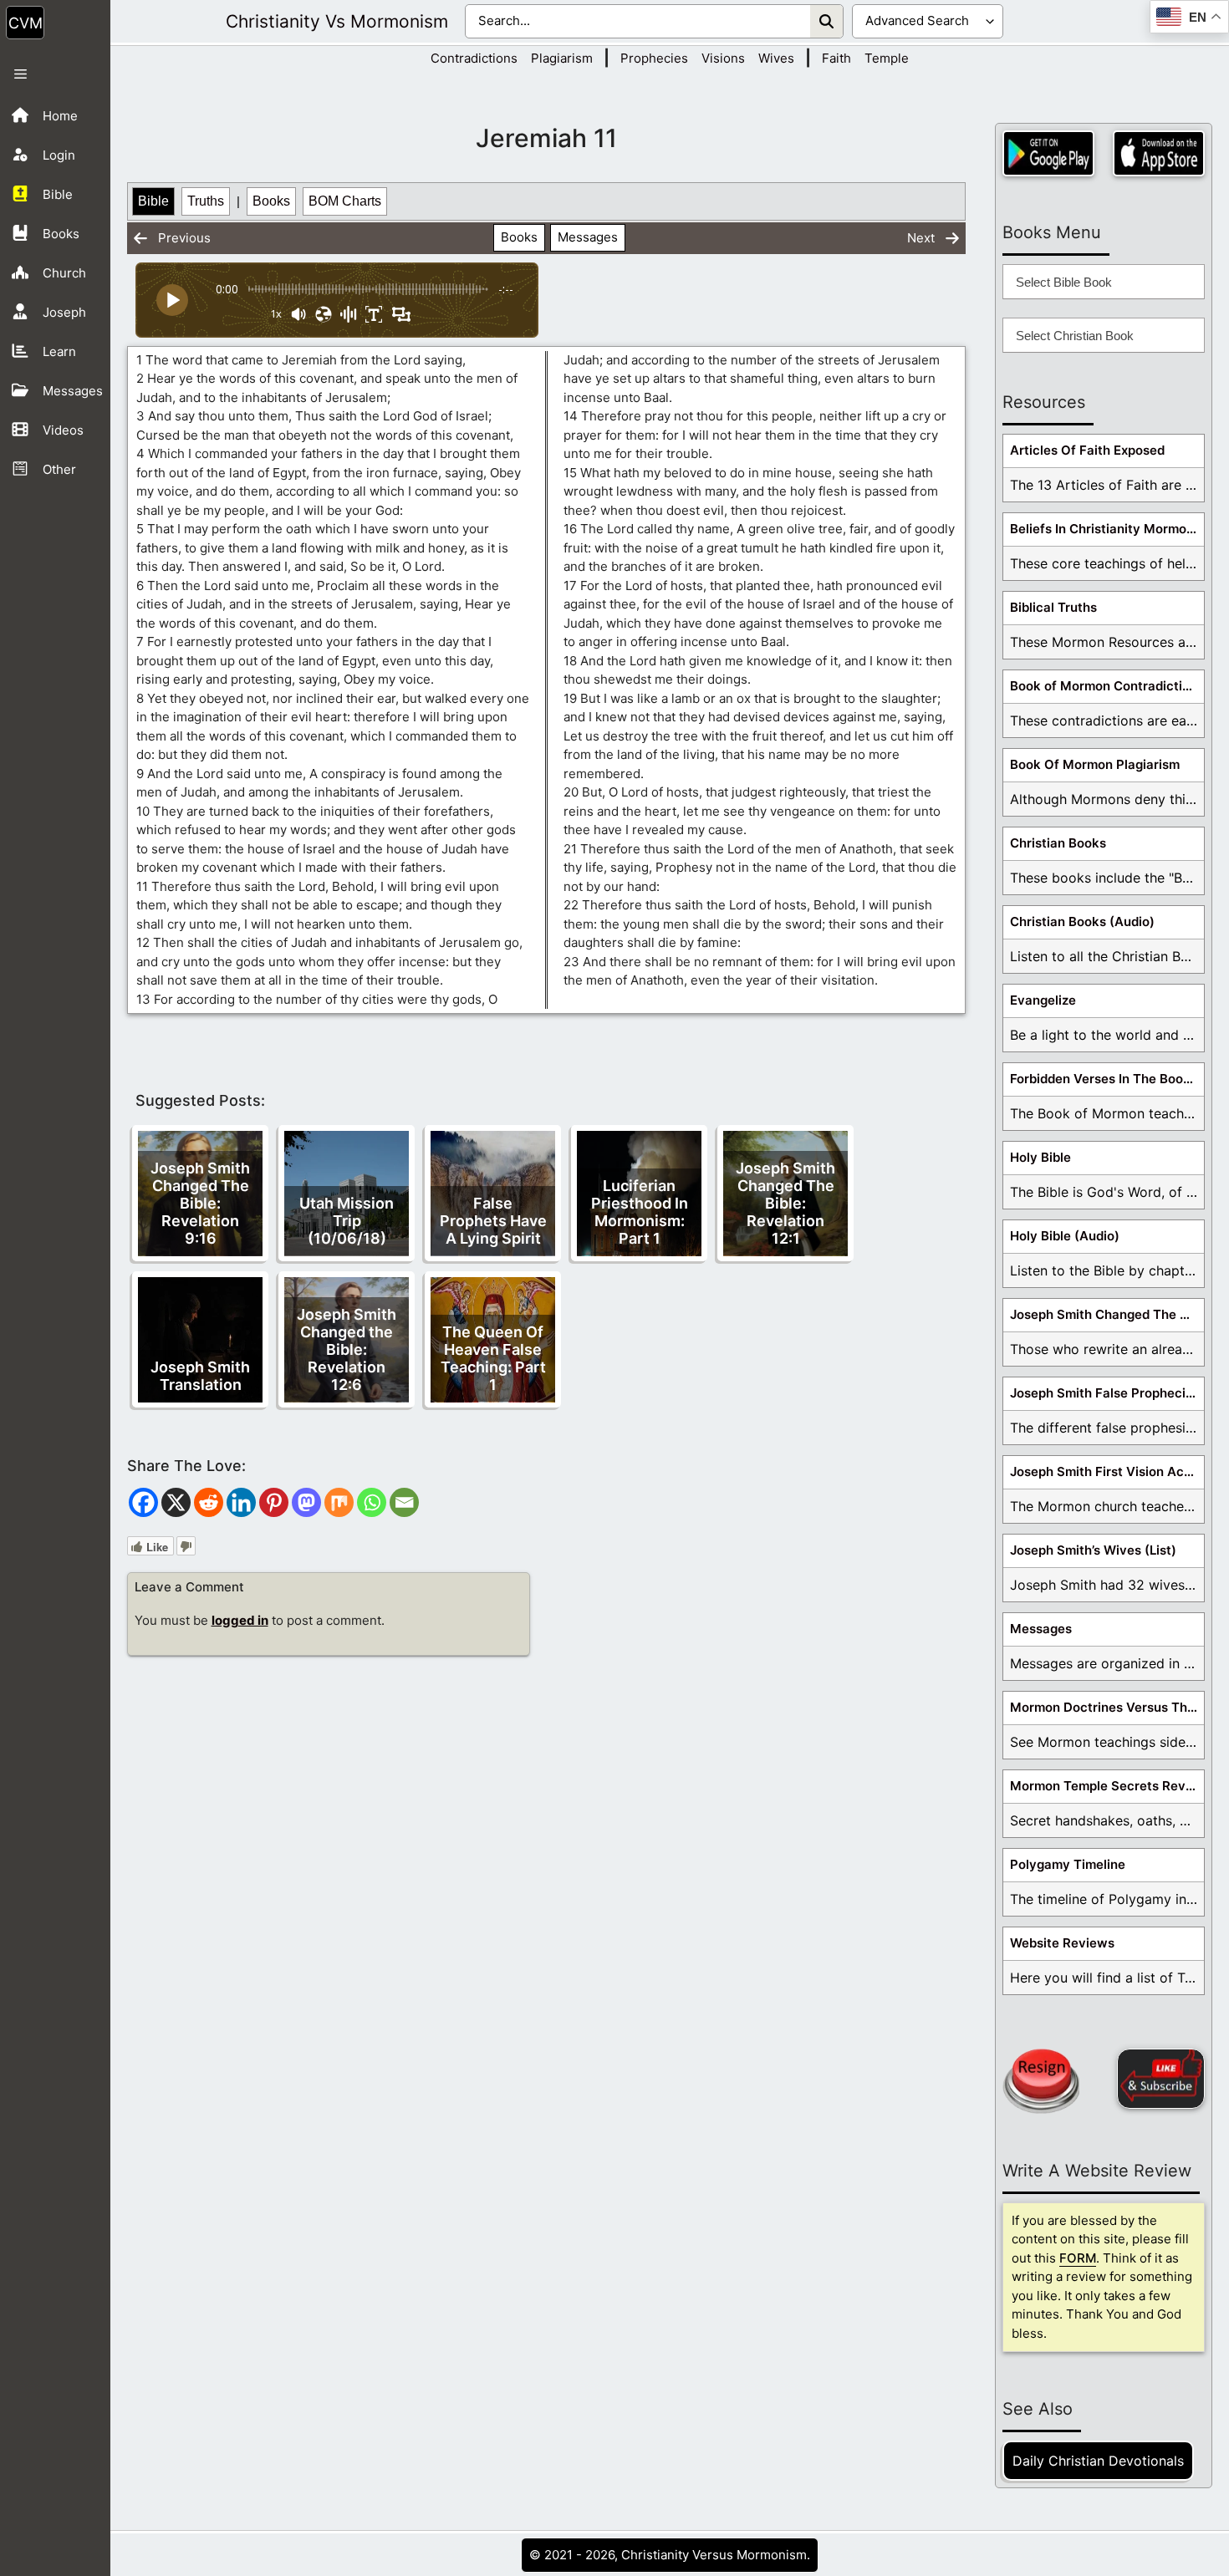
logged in (240, 1620)
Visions (723, 58)
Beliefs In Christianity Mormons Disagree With (1107, 529)
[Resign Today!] (1041, 2081)
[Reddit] (209, 1502)
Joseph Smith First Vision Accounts (1107, 1471)
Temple (887, 58)
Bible (153, 201)
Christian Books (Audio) (1082, 921)
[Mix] (339, 1502)
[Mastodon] (306, 1502)
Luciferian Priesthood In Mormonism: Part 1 (640, 1212)
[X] (176, 1502)
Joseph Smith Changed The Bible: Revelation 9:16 (200, 1203)
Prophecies (654, 58)
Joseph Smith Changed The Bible (1107, 1314)
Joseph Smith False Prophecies (1105, 1393)
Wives (776, 58)
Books (271, 201)
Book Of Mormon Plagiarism (1095, 764)
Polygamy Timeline (1068, 1864)
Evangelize (1043, 1000)
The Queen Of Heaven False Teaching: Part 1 (493, 1358)
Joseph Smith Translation (200, 1376)
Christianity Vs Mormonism (337, 21)
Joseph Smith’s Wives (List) (1093, 1550)
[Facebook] (143, 1502)
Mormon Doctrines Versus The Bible (1107, 1707)
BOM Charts (345, 201)
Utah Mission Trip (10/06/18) (347, 1221)
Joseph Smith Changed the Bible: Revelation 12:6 (347, 1349)
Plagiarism (562, 58)
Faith (836, 58)
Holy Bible (1040, 1157)
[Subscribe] (1161, 2079)
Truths (206, 201)
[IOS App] (1159, 153)
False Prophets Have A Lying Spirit (493, 1221)
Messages (588, 237)
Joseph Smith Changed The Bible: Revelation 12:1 (785, 1203)
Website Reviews (1062, 1943)
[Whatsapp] (372, 1502)
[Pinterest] (274, 1502)
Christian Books (1058, 843)
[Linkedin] (241, 1502)
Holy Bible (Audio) (1065, 1236)
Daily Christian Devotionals (1098, 2461)
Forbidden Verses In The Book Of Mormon (1107, 1079)
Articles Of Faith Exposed (1087, 450)
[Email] (404, 1502)
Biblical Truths (1053, 607)
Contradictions (474, 58)
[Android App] (1048, 153)
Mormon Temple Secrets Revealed (1107, 1786)
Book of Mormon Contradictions (1107, 686)
